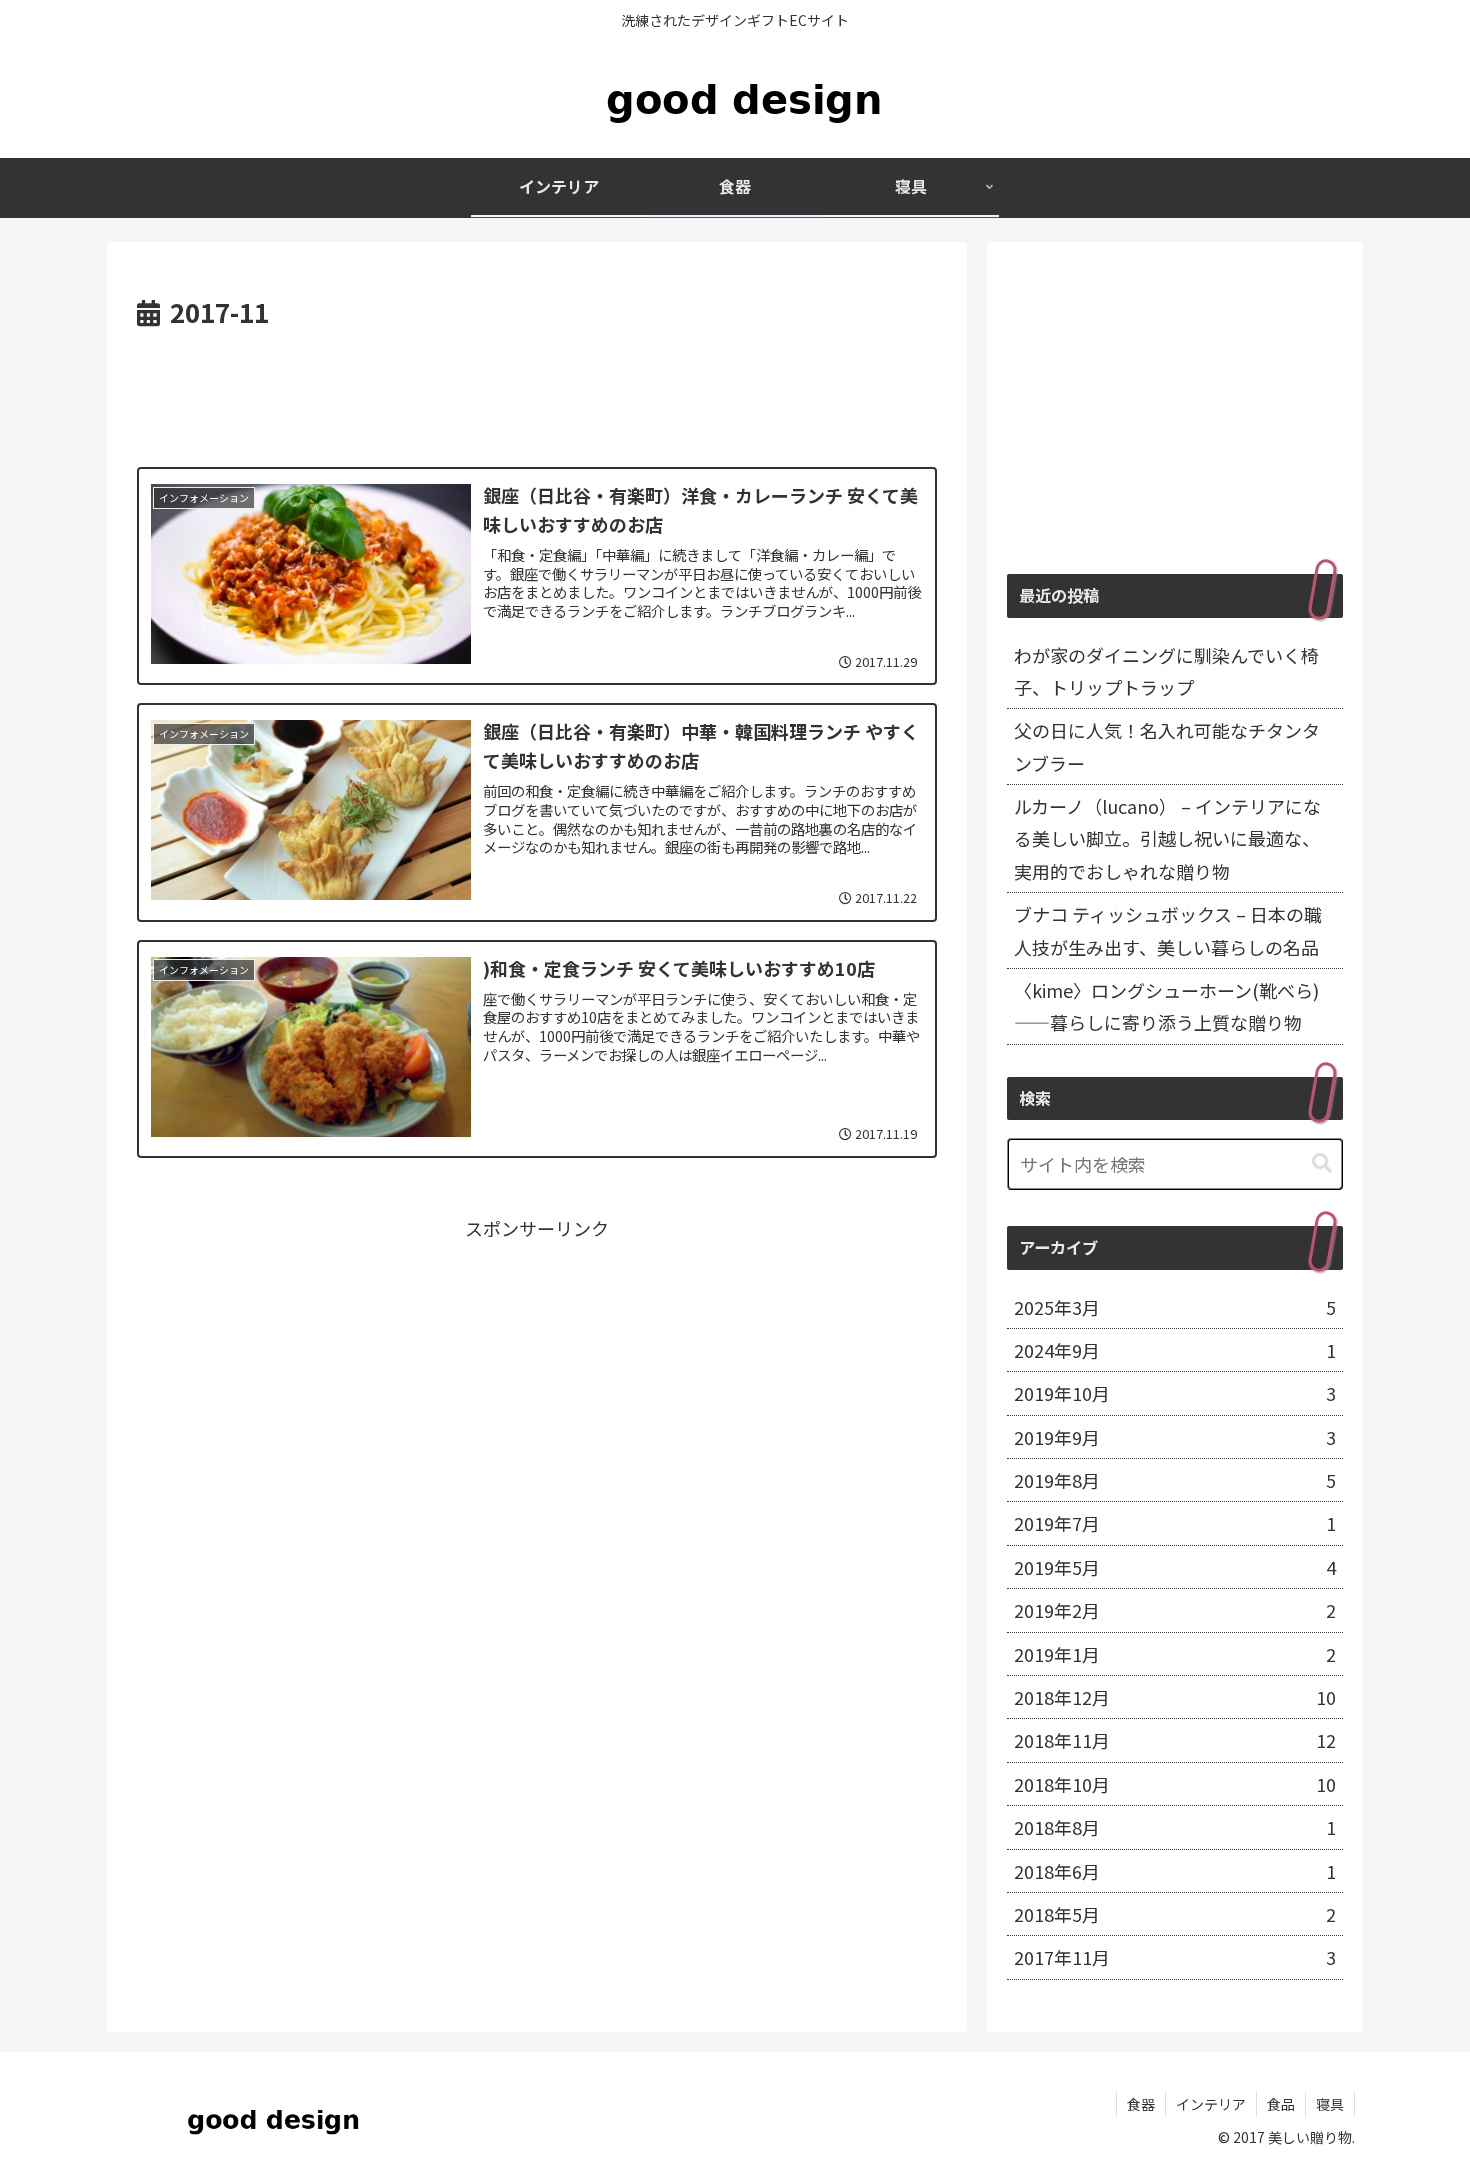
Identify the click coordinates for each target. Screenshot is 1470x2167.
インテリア (1211, 2104)
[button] (1322, 1163)
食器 (1141, 2104)
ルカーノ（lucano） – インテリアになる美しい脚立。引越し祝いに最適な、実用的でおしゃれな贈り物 (1167, 838)
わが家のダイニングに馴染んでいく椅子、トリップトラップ (1166, 671)
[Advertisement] (537, 390)
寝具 (1330, 2104)
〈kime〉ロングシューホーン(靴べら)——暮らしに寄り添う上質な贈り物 (1166, 1006)
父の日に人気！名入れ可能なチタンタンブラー (1167, 746)
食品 (1281, 2104)
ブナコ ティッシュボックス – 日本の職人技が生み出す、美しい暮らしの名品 (1168, 930)
